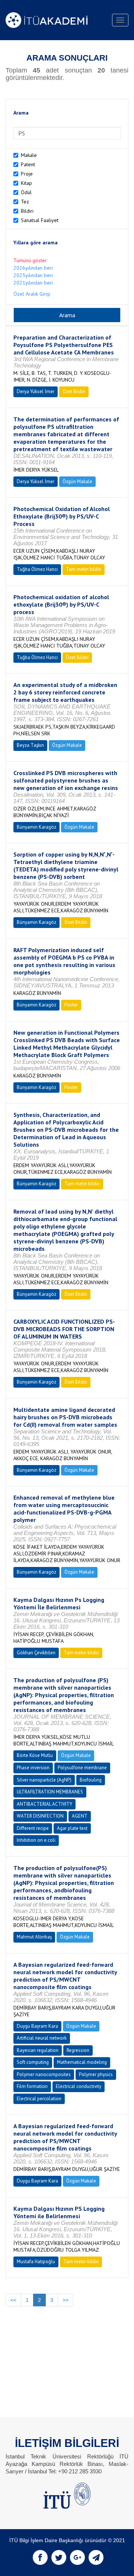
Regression (78, 2050)
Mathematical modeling (82, 2062)
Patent (28, 164)
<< (13, 2300)
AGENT (80, 1816)
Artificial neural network (42, 2038)
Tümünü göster (30, 260)
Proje (27, 174)
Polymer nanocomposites (44, 2074)
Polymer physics (96, 2074)
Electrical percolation (39, 2099)
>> (66, 2300)
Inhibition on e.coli (36, 1840)
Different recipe (33, 1828)
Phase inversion (33, 1768)
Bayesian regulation (38, 2050)
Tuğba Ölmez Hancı (37, 569)
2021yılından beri (33, 283)
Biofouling (91, 1780)
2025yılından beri (33, 275)
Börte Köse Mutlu (35, 1755)
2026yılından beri (33, 268)
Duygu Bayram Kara (37, 2026)
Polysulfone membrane (82, 1768)
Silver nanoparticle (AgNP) (44, 1780)
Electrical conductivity (79, 2086)
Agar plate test (72, 1828)
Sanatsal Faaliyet (40, 220)
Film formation (32, 2086)
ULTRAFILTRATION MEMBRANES (50, 1792)
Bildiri (27, 211)
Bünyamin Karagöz (36, 827)
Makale (29, 155)
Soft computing (33, 2062)
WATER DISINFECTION (40, 1816)
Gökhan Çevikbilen (36, 1653)
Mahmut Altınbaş (34, 1937)
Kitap (26, 183)
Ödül (26, 192)
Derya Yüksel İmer (36, 391)
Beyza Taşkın (30, 745)
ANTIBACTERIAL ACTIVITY (44, 1804)
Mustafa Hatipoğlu (36, 2262)
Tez (25, 202)
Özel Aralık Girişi (32, 294)
